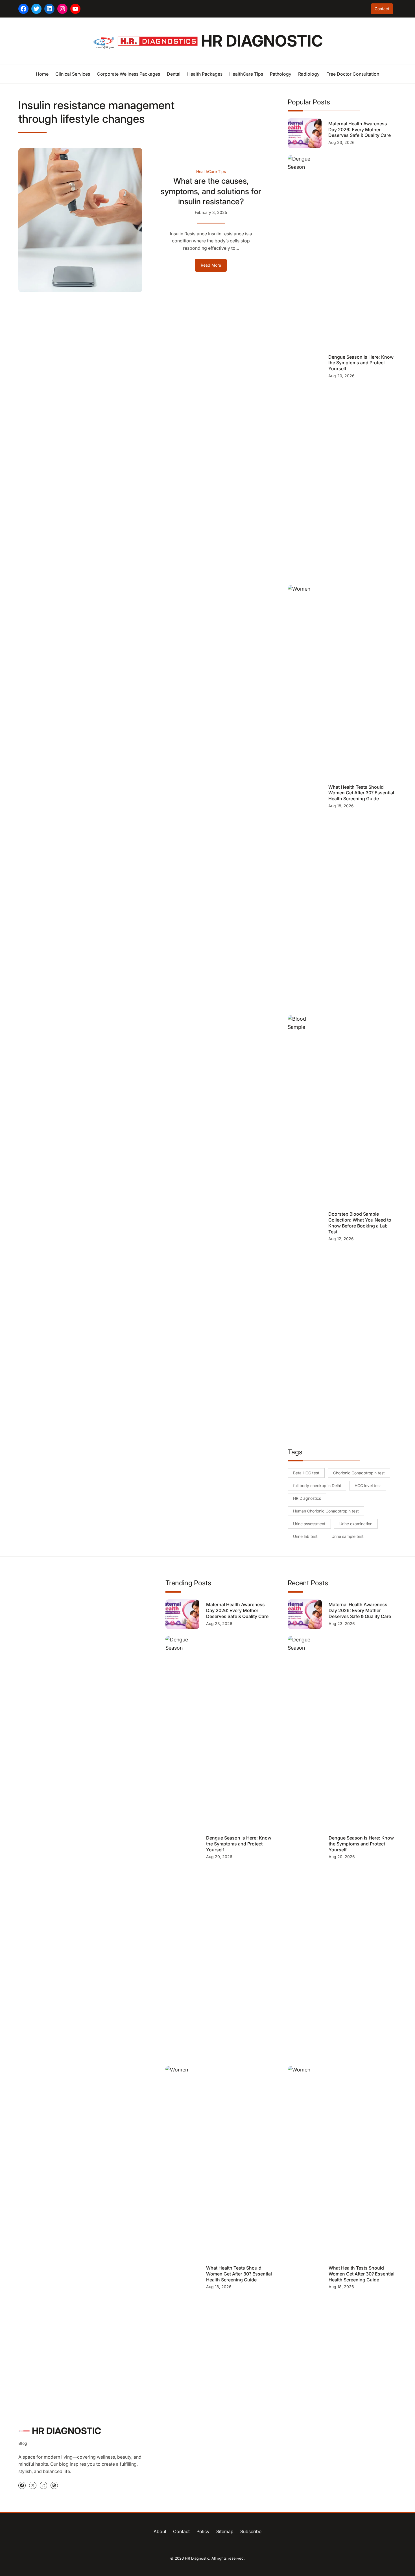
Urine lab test (305, 1536)
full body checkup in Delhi (317, 1486)
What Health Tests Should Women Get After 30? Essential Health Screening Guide (361, 793)
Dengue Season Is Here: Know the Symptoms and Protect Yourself (361, 363)
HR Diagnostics (307, 1498)
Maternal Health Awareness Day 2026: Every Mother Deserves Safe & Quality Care (360, 130)
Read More (214, 267)
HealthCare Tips (211, 171)
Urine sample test (348, 1536)
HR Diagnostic (262, 41)
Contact (382, 9)
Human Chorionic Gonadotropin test (326, 1511)
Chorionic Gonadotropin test (359, 1473)
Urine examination (356, 1524)
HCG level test (368, 1486)
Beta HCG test (306, 1473)
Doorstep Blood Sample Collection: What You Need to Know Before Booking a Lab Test (360, 1223)
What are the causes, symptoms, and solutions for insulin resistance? (211, 191)
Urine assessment (309, 1524)
